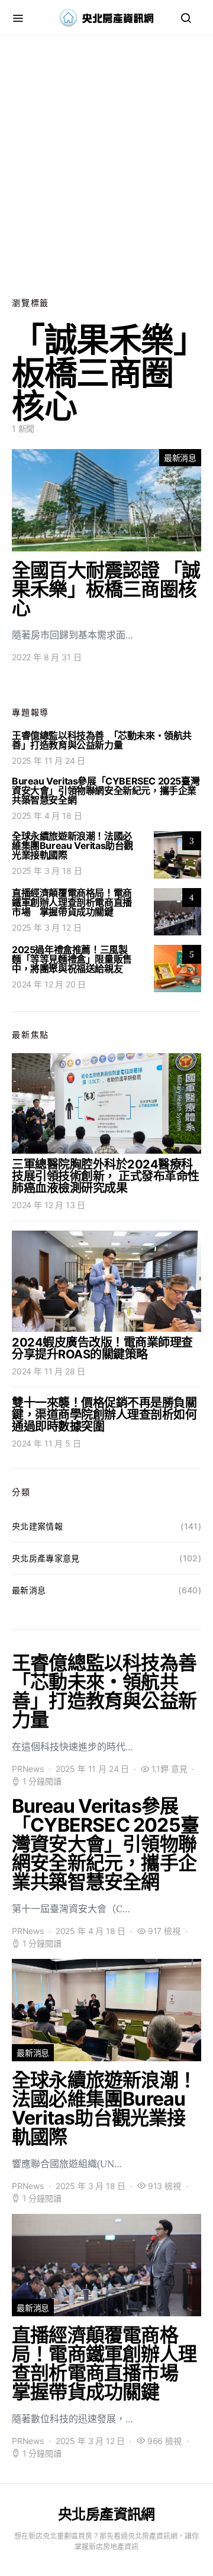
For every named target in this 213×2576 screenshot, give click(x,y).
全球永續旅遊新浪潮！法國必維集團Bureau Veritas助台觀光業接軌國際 (72, 845)
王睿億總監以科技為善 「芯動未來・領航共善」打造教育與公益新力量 (102, 740)
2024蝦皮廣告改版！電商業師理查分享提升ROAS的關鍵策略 (102, 1348)
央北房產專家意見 (46, 1558)
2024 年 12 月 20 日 (49, 984)
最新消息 (180, 458)
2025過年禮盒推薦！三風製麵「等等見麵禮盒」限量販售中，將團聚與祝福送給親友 (72, 959)
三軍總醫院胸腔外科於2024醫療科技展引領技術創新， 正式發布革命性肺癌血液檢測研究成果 (106, 1176)
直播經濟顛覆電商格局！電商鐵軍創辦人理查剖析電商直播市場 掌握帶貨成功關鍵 (72, 902)
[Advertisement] (106, 166)
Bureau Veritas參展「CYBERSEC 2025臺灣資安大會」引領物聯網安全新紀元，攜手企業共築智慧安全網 (106, 790)
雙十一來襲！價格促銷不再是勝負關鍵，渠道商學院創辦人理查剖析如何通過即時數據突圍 (104, 1415)
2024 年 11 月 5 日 (46, 1443)
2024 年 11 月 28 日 (49, 1371)
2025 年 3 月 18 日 (47, 871)
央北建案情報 (37, 1526)
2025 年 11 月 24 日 (49, 761)
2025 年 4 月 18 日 (47, 816)
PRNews (28, 1769)
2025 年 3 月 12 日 (46, 927)
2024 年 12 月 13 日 (49, 1205)
